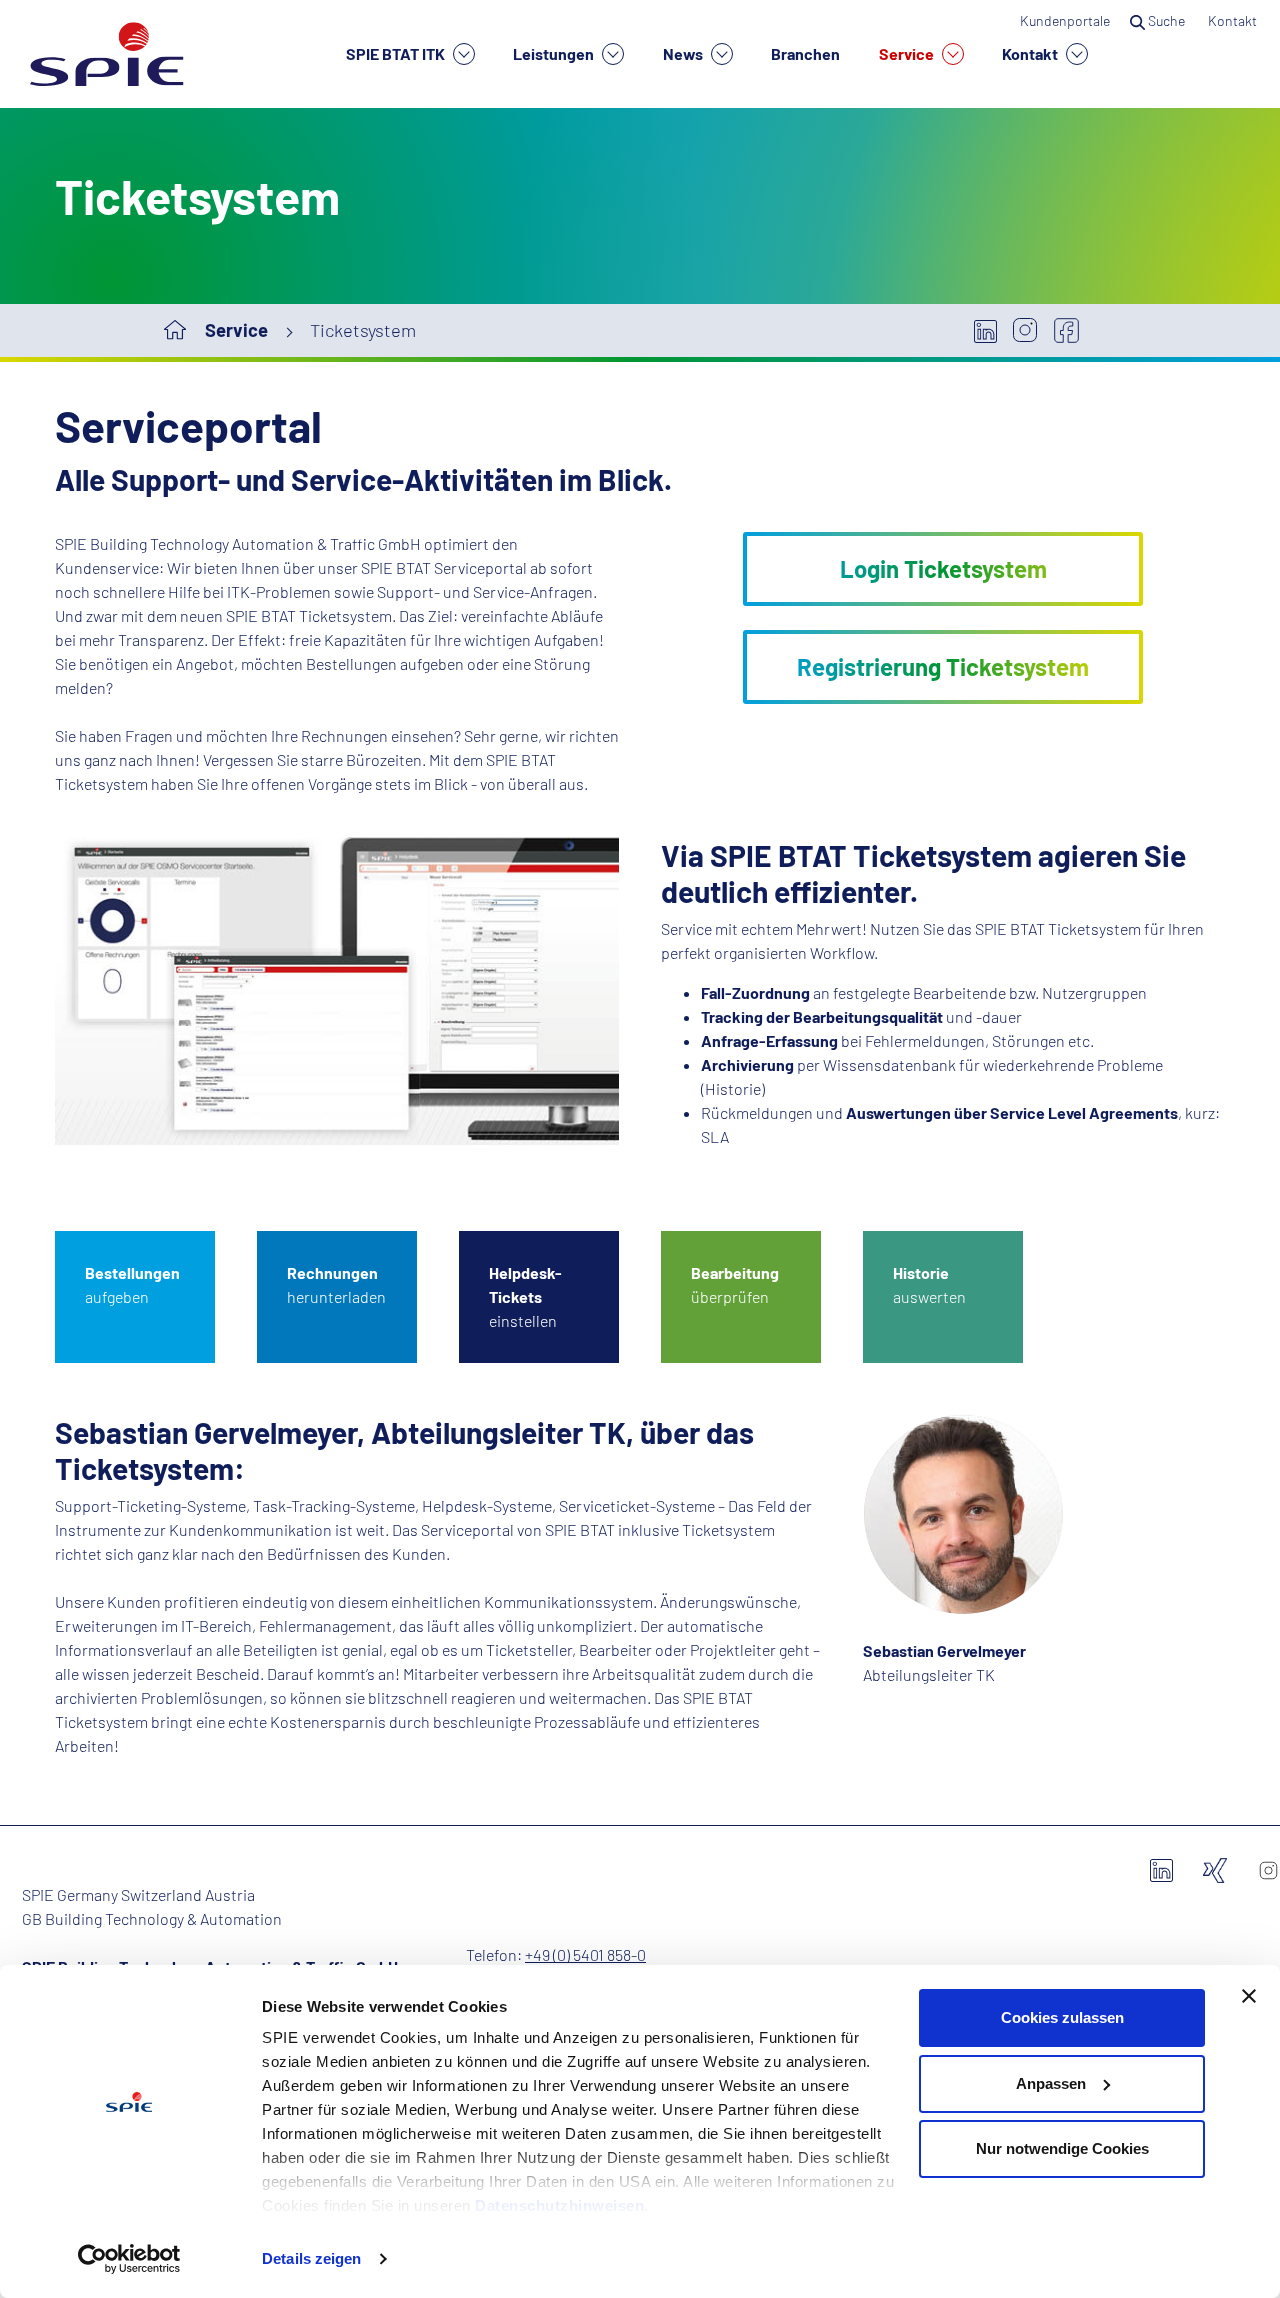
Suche (1166, 20)
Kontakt (1031, 53)
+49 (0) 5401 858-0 (585, 1954)
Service (908, 53)
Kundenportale (1065, 20)
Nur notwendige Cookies (1062, 2148)
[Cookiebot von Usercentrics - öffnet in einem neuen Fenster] (129, 2259)
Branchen (805, 53)
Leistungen (555, 53)
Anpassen (1051, 2083)
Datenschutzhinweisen (559, 2205)
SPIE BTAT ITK (397, 53)
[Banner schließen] (1249, 1996)
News (684, 53)
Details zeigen (311, 2258)
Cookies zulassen (1062, 2017)
